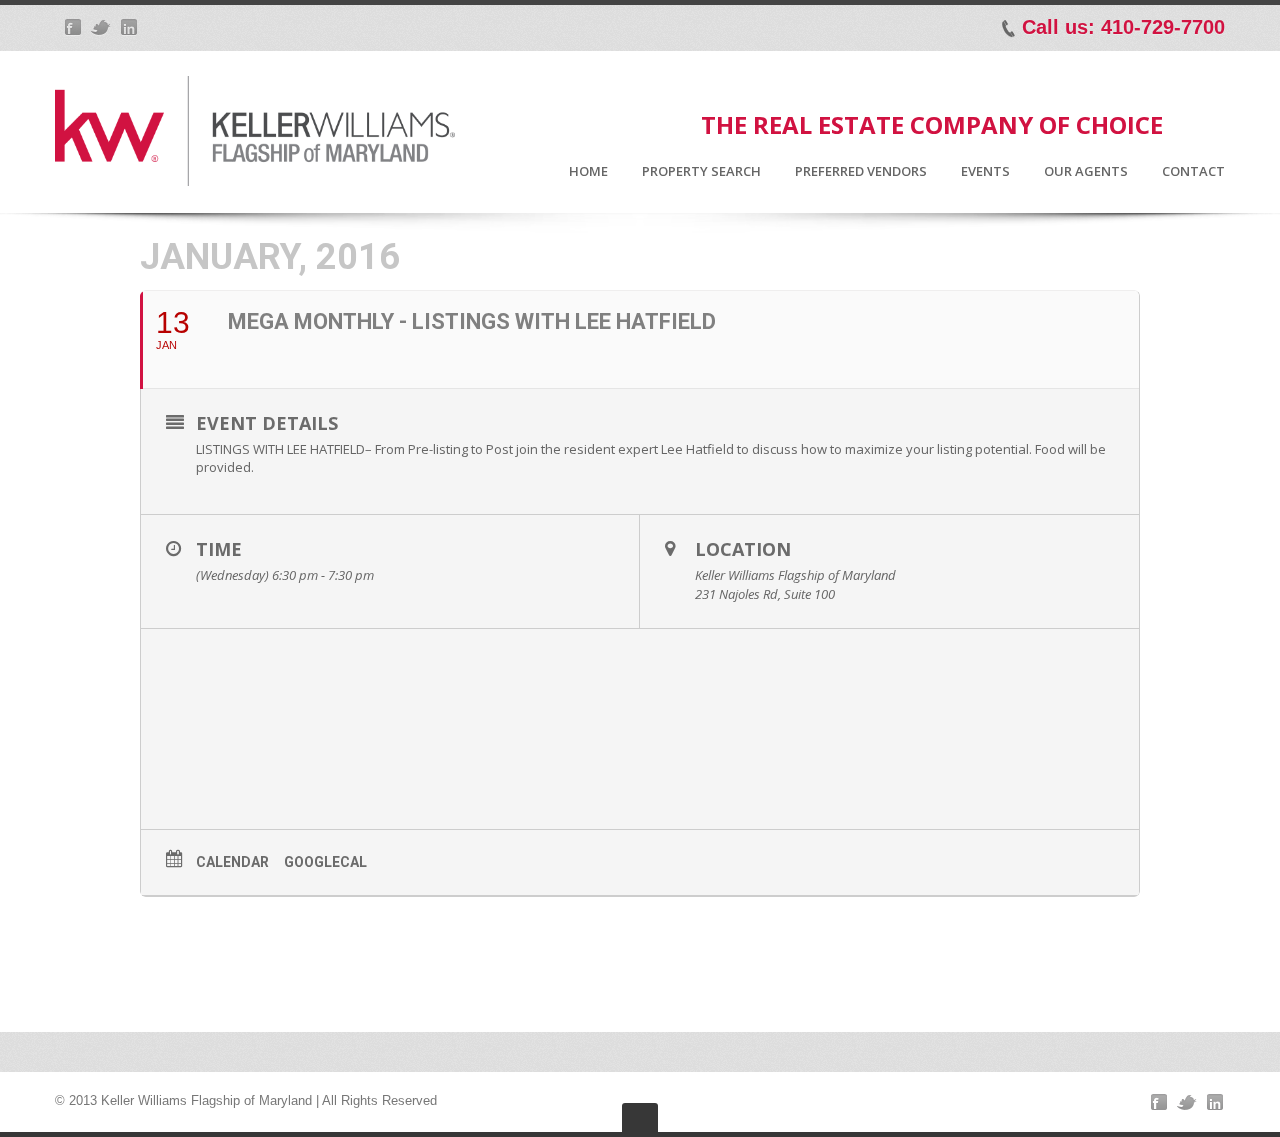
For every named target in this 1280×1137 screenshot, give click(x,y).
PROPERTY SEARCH (701, 172)
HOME (588, 172)
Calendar (232, 862)
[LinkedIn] (129, 27)
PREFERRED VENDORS (861, 172)
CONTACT (1193, 172)
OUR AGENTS (1086, 172)
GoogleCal (325, 862)
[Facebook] (73, 27)
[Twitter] (101, 27)
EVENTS (985, 172)
